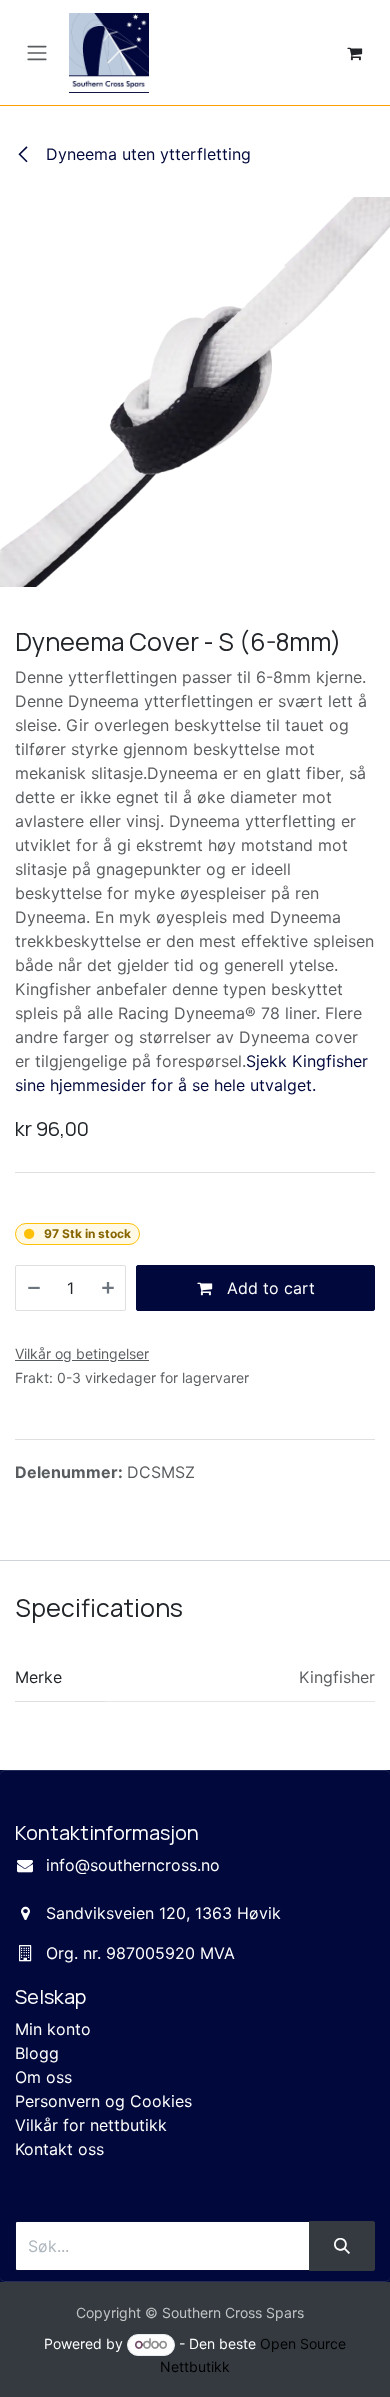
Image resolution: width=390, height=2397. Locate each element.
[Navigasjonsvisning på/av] (37, 53)
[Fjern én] (34, 1288)
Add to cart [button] (268, 1288)
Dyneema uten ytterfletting (146, 154)
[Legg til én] (108, 1288)
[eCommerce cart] (354, 53)
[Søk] (342, 2246)
